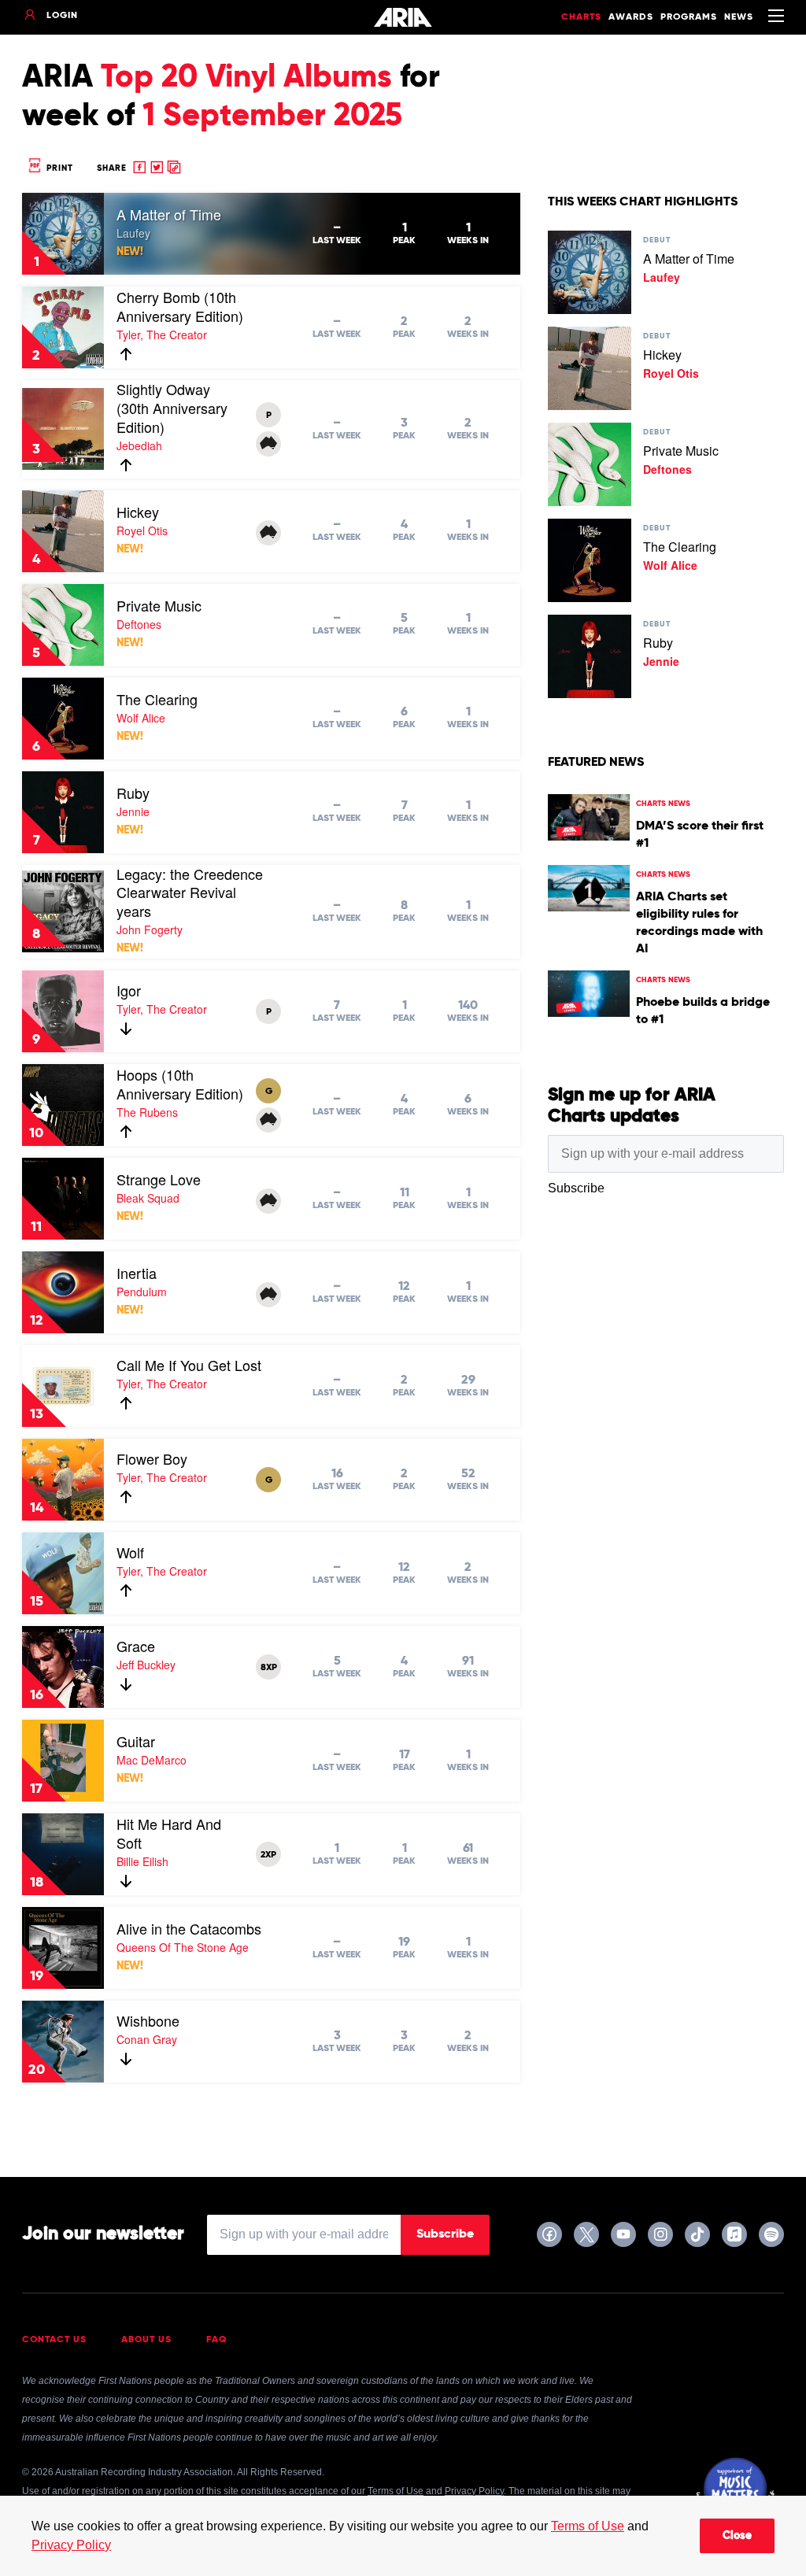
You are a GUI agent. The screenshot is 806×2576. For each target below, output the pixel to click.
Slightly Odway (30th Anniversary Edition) (172, 408)
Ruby (133, 793)
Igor (129, 990)
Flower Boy (152, 1458)
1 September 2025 (272, 116)
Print (58, 168)
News (739, 17)
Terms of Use (588, 2526)
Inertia (137, 1273)
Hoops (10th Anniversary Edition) (180, 1084)
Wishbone (148, 2020)
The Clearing (157, 699)
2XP (268, 1855)
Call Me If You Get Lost (189, 1365)
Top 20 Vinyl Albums (246, 78)
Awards (631, 17)
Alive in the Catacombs (189, 1928)
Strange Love (159, 1179)
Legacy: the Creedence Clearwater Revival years (190, 893)
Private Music (159, 605)
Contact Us (54, 2340)
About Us (146, 2340)
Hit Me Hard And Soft (169, 1833)
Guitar (136, 1741)
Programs (689, 17)
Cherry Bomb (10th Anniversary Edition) (180, 306)
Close (737, 2536)
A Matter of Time (169, 214)
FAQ (217, 2340)
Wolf (130, 1552)
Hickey (138, 512)
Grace (136, 1646)
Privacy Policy (71, 2545)
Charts (581, 17)
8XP (269, 1668)
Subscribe (445, 2234)
